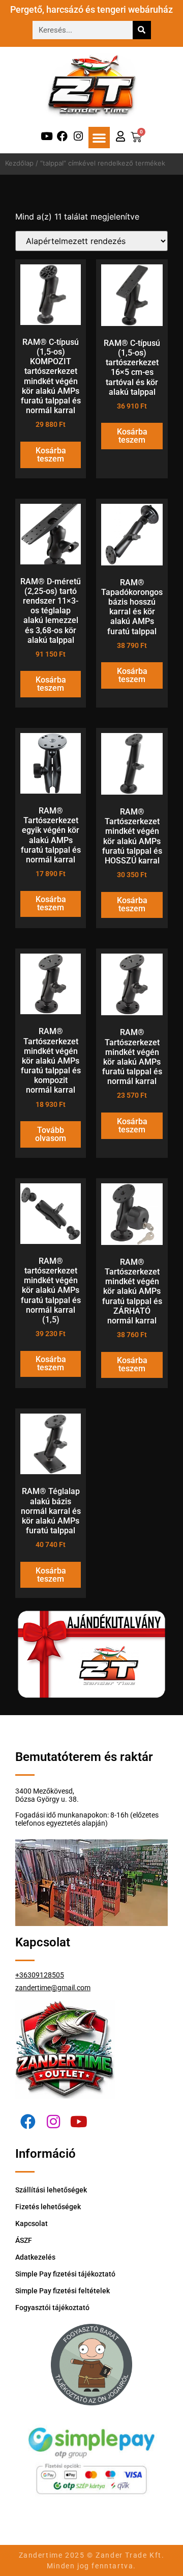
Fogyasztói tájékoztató (52, 2308)
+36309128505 (40, 1975)
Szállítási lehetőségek (51, 2190)
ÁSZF (24, 2240)
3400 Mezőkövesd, (45, 1791)
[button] (99, 138)
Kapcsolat (32, 2224)
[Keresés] (142, 30)
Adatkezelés (35, 2257)
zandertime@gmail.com (53, 1988)
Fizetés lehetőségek (48, 2207)
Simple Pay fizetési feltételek (63, 2291)
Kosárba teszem (51, 455)
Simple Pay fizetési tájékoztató (65, 2274)
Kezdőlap (19, 163)
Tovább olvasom (51, 1134)
